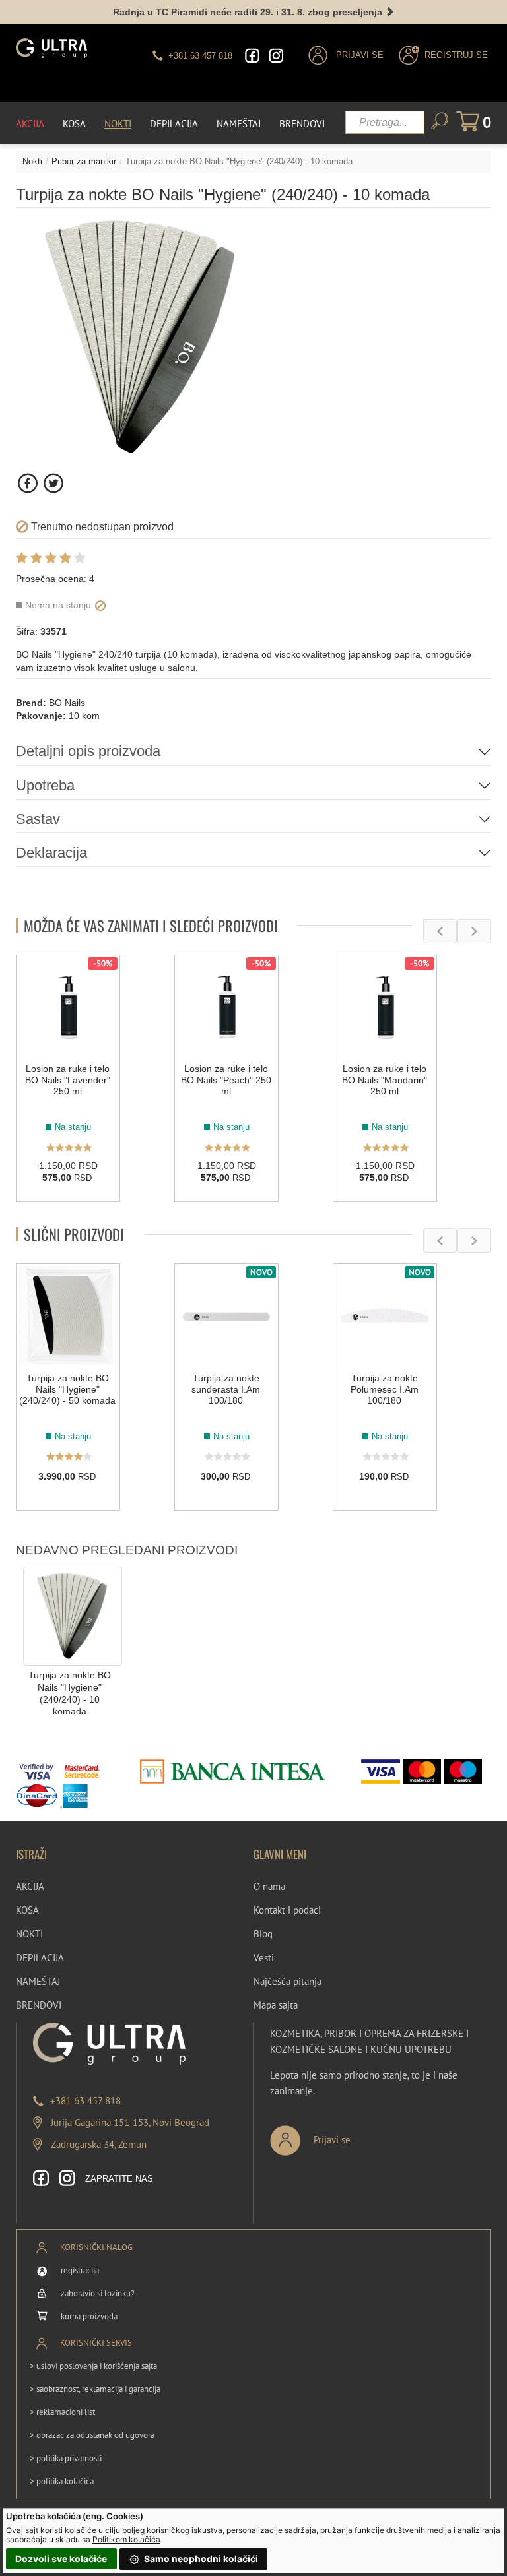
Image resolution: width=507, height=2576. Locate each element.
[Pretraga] (440, 121)
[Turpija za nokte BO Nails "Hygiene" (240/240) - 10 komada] (73, 1616)
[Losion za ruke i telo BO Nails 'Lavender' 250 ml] (68, 1007)
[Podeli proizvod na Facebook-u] (29, 483)
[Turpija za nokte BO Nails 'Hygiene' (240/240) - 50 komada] (68, 1315)
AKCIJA (30, 1886)
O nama (269, 1886)
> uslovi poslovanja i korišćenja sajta (93, 2366)
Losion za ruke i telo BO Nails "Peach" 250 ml (226, 1080)
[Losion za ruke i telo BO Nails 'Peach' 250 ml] (226, 1007)
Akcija (30, 124)
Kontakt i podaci (287, 1910)
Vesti (264, 1958)
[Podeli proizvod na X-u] (53, 483)
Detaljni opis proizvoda (88, 751)
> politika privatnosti (66, 2458)
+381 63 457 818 (85, 2101)
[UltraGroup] (51, 48)
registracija (80, 2270)
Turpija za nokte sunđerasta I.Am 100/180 (226, 1389)
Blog (263, 1934)
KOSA (27, 1910)
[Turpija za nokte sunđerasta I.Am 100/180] (226, 1315)
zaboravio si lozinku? (98, 2293)
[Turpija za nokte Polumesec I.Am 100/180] (385, 1315)
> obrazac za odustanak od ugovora (92, 2435)
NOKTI (29, 1934)
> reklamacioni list (62, 2412)
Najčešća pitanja (287, 1981)
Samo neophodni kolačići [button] (200, 2559)
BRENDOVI (39, 2005)
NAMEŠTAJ (38, 1981)
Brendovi (302, 124)
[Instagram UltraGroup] (276, 56)
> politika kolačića (62, 2481)
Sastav (38, 819)
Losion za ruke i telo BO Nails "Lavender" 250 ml (68, 1080)
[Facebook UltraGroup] (252, 56)
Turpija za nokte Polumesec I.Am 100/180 (385, 1389)
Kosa (74, 124)
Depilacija (174, 124)
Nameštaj (239, 124)
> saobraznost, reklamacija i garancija (95, 2389)
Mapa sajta (276, 2005)
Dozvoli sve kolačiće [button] (61, 2559)
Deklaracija (51, 853)
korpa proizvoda (89, 2316)
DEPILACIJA (40, 1958)
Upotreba (45, 785)
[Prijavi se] (354, 2135)
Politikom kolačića (126, 2539)
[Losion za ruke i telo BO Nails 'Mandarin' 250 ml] (385, 1007)
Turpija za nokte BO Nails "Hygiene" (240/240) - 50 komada (67, 1389)
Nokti (118, 124)
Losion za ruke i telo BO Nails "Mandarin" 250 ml (385, 1080)
